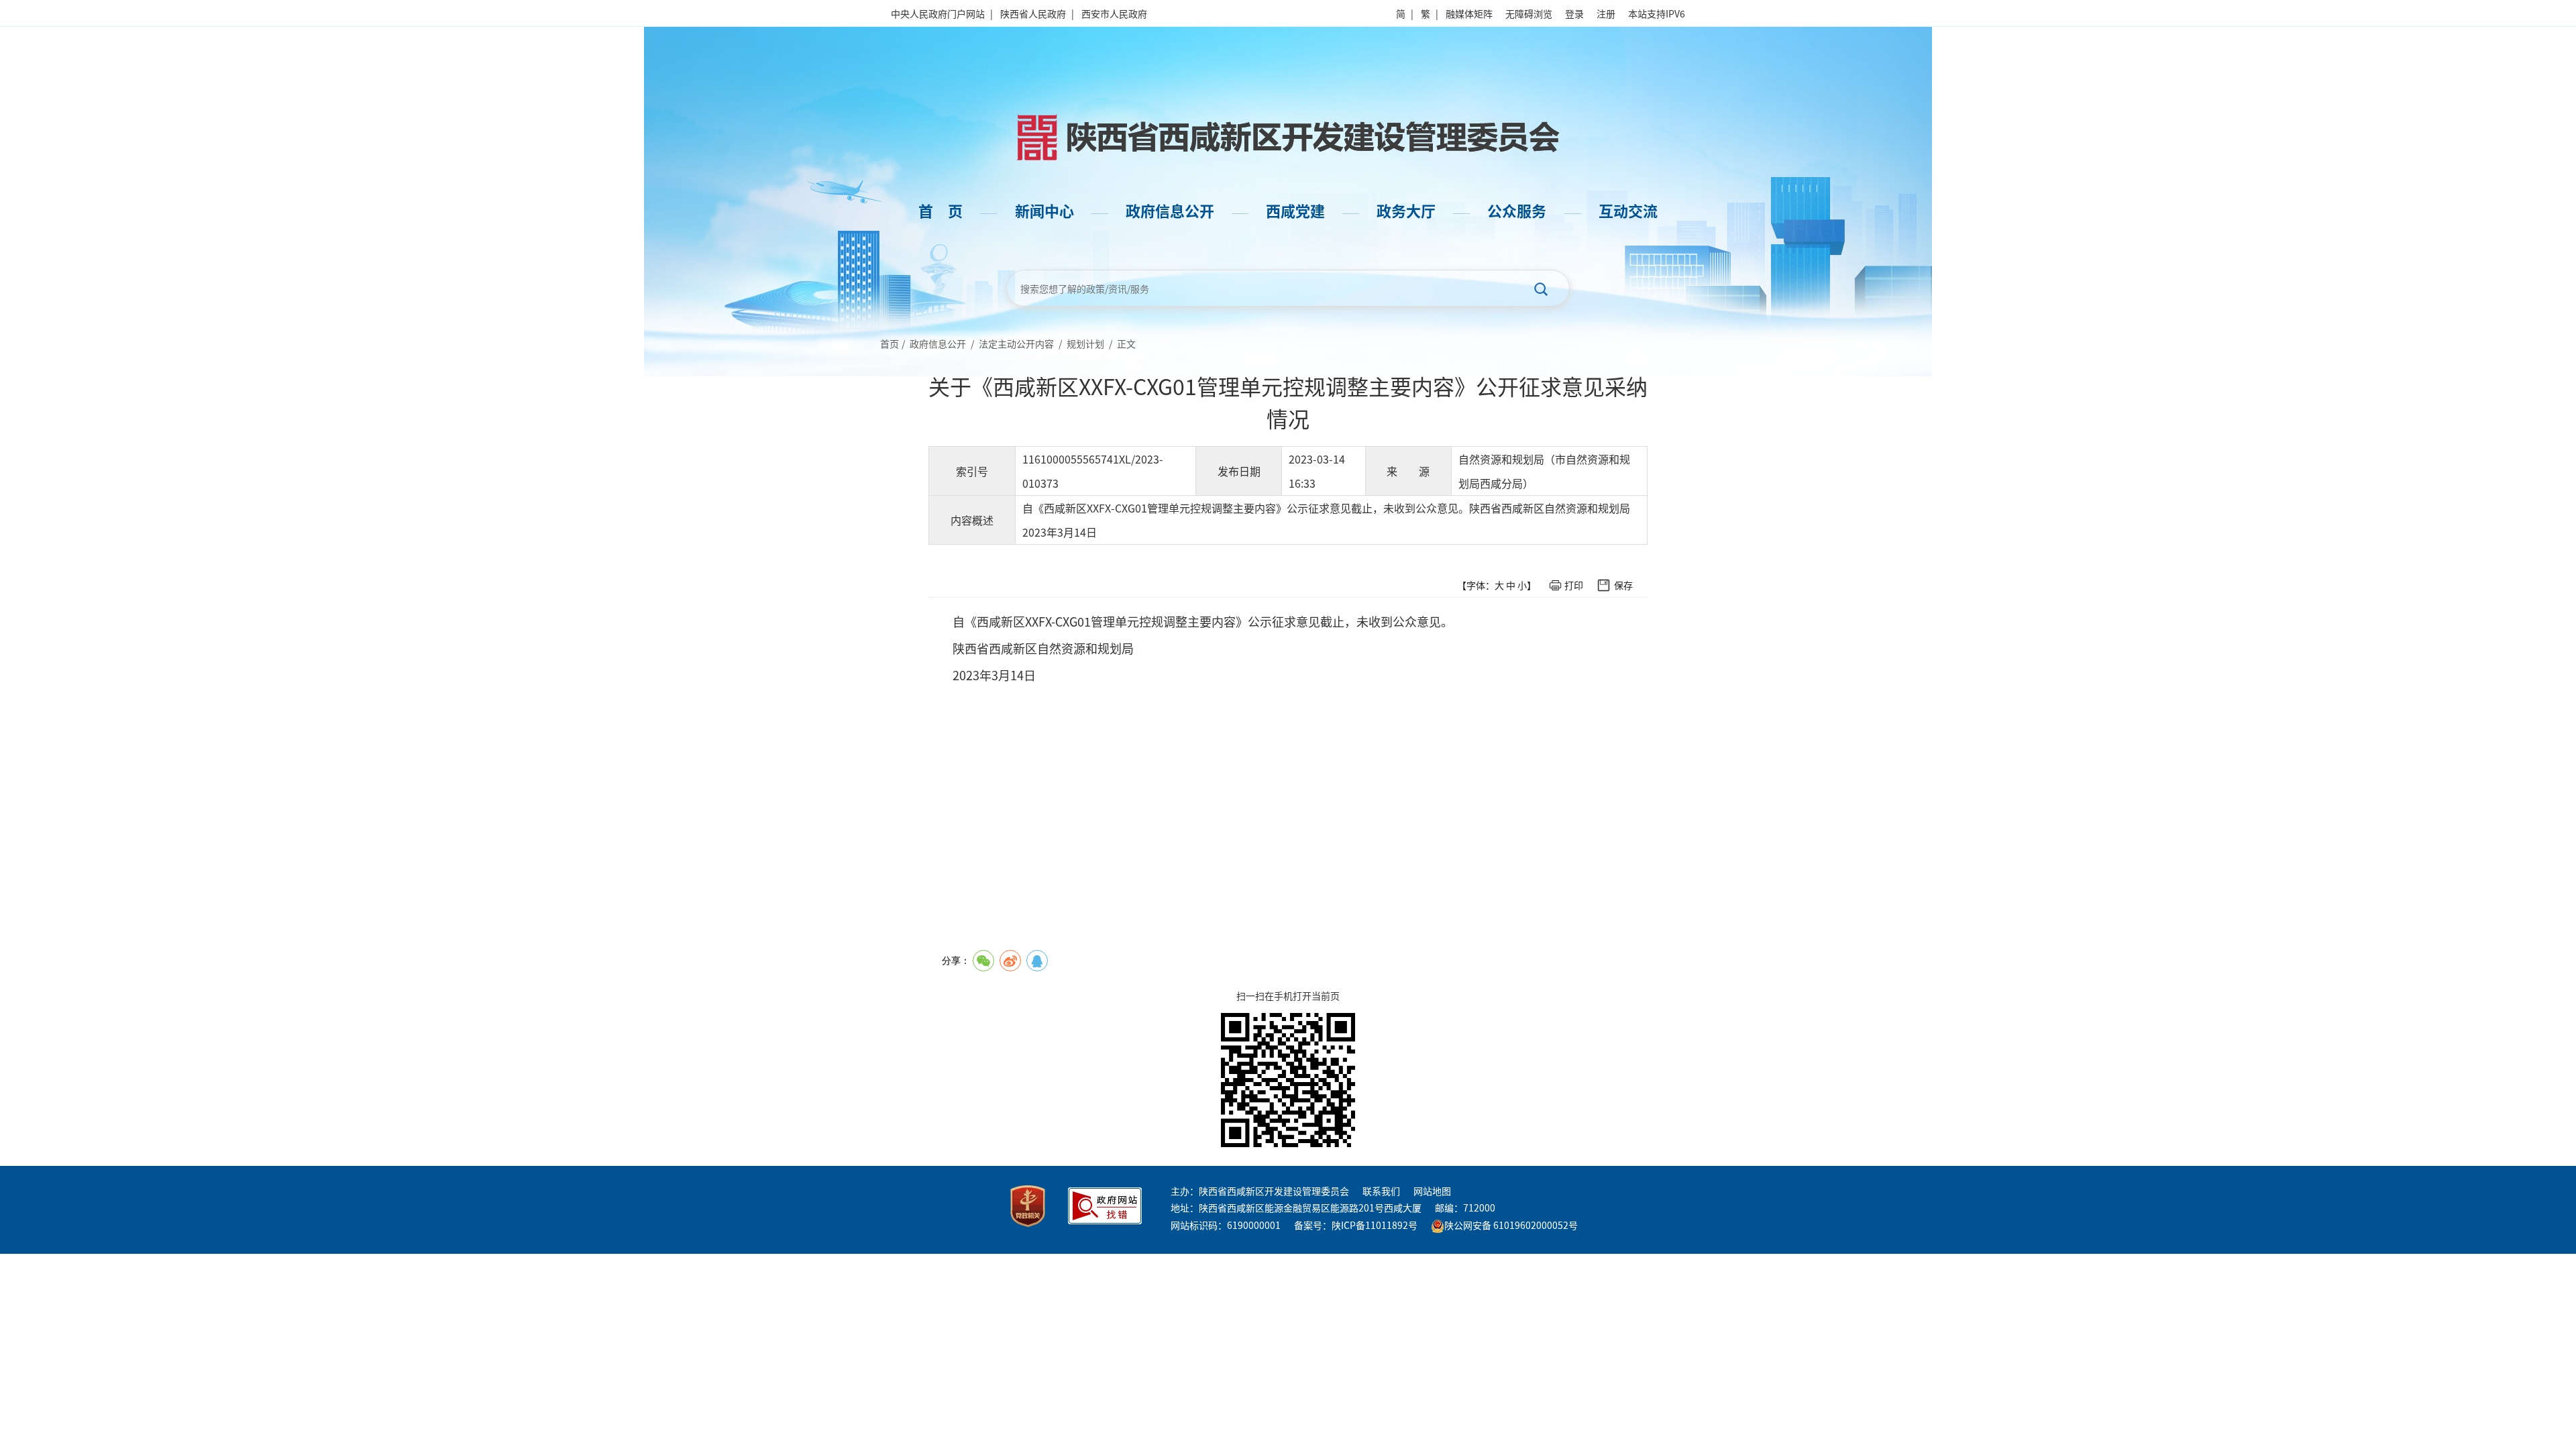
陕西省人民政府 (1033, 13)
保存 (1623, 585)
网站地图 (1432, 1191)
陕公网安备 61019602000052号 (1511, 1225)
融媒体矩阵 (1469, 13)
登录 (1574, 13)
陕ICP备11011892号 (1375, 1225)
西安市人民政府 (1114, 13)
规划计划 (1085, 343)
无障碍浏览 (1529, 13)
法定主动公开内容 (1016, 343)
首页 (890, 343)
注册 (1606, 13)
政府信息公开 (938, 343)
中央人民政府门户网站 (938, 13)
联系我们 (1381, 1191)
